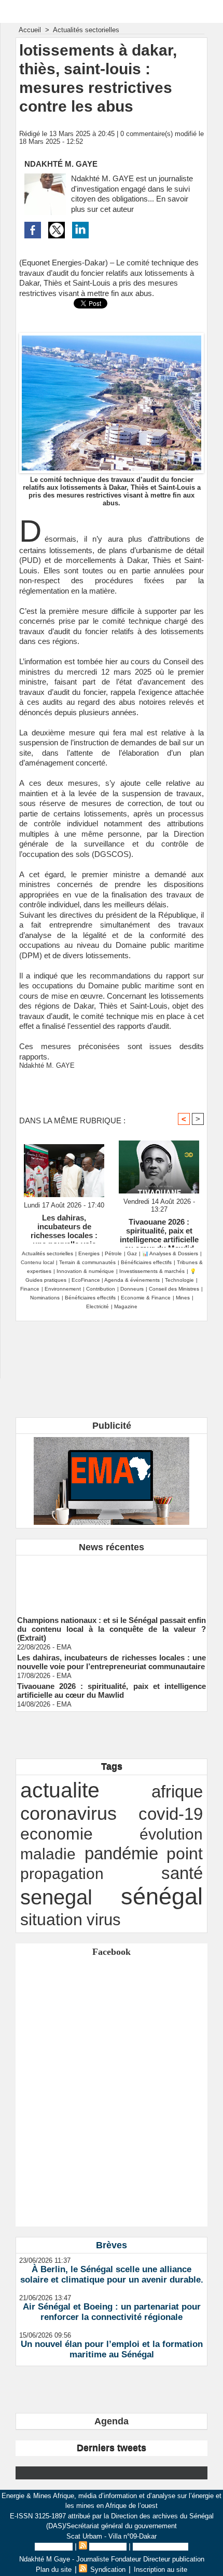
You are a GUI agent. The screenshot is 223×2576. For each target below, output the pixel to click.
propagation (62, 1874)
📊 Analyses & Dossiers (170, 1253)
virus (104, 1920)
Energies (89, 1253)
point (185, 1854)
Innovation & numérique (85, 1271)
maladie (48, 1854)
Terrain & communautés (87, 1262)
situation (51, 1920)
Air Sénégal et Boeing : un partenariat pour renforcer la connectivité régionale (112, 2312)
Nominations (45, 1298)
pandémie (121, 1853)
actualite (60, 1790)
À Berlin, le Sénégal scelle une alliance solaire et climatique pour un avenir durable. (112, 2275)
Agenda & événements (132, 1280)
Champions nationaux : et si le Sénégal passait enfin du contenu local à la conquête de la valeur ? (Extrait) (112, 1624)
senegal (56, 1897)
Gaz (132, 1253)
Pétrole (113, 1253)
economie (57, 1834)
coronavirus (68, 1813)
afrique (177, 1792)
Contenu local (37, 1262)
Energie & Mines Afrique (112, 11)
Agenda (112, 2421)
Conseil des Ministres (174, 1289)
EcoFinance (87, 1280)
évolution (171, 1834)
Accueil (30, 30)
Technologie (179, 1280)
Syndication (108, 2547)
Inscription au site (161, 2547)
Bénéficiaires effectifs (146, 1262)
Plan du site (54, 2547)
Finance (30, 1289)
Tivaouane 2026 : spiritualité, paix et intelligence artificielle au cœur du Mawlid (159, 1230)
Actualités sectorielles (86, 30)
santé (182, 1873)
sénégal (162, 1896)
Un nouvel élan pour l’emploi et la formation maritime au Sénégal (112, 2349)
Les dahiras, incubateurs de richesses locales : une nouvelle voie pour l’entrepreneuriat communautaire (64, 1226)
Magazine (126, 1306)
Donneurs (132, 1289)
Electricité (97, 1306)
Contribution (101, 1289)
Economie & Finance (146, 1298)
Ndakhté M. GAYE (61, 164)
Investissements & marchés (152, 1271)
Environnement (63, 1289)
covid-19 (171, 1814)
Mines (183, 1298)
